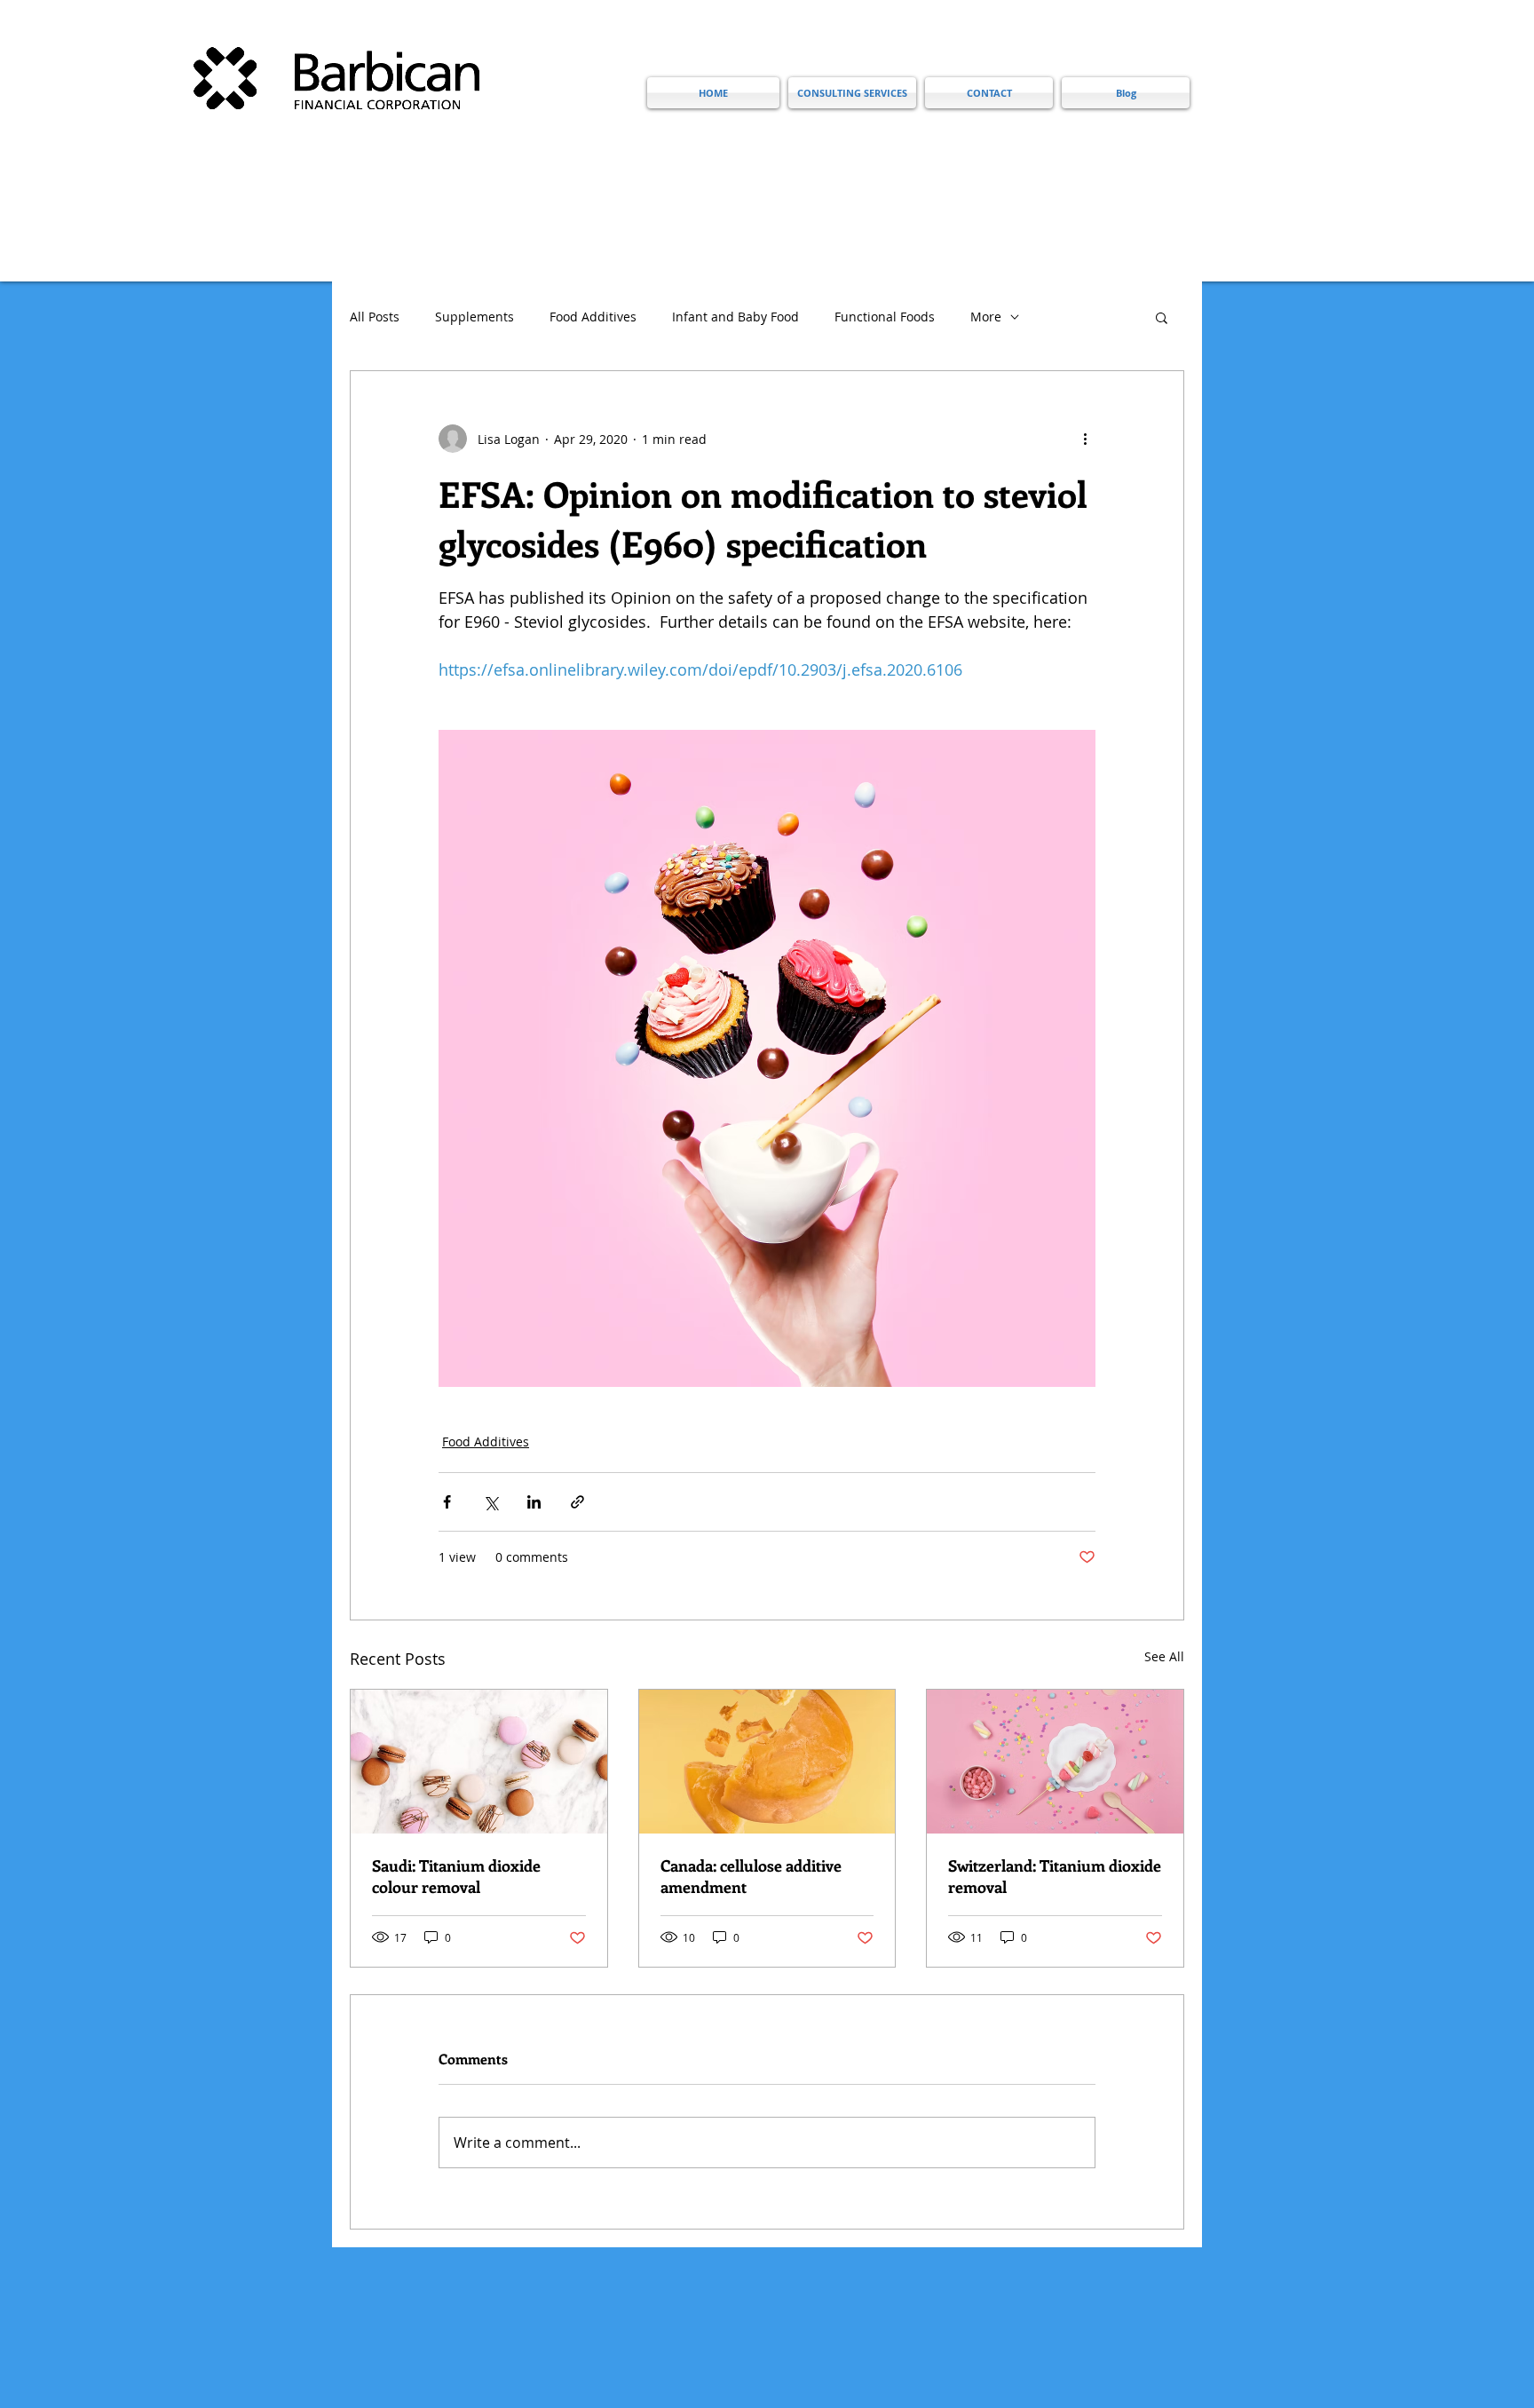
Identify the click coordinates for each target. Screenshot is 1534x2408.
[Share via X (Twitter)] (490, 1502)
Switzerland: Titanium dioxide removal (1055, 1876)
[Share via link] (577, 1502)
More (986, 317)
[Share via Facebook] (447, 1502)
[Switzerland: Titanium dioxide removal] (1055, 1762)
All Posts (375, 317)
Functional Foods (885, 317)
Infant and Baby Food (735, 317)
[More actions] (1085, 439)
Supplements (474, 317)
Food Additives (593, 317)
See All (1164, 1656)
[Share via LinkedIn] (534, 1502)
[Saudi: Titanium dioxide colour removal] (479, 1762)
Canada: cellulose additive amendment (751, 1876)
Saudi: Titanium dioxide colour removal (456, 1876)
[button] (1162, 317)
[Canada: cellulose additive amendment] (767, 1762)
